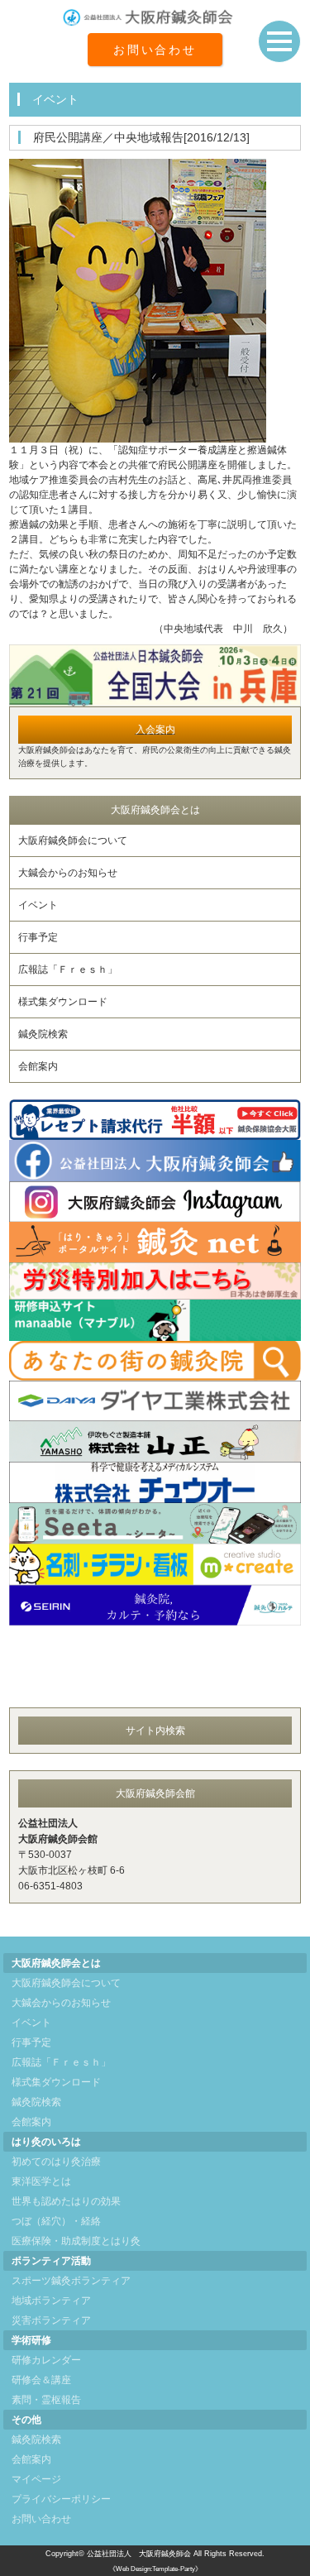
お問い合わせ (155, 50)
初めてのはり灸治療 (56, 2162)
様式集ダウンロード (63, 1002)
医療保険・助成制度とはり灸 (76, 2241)
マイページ (36, 2479)
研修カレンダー (46, 2360)
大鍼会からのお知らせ (68, 873)
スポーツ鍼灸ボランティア (71, 2281)
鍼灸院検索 (43, 1034)
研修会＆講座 (41, 2380)
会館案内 (38, 1066)
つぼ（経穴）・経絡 (56, 2221)
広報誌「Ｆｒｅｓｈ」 (68, 970)
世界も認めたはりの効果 (66, 2201)
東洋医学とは (41, 2181)
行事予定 (38, 937)
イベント (38, 905)
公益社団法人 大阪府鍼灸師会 (139, 2554)
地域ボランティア (51, 2301)
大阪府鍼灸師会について (73, 840)
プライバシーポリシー (61, 2499)
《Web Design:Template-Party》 (155, 2569)
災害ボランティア (51, 2320)
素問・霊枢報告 (46, 2400)
